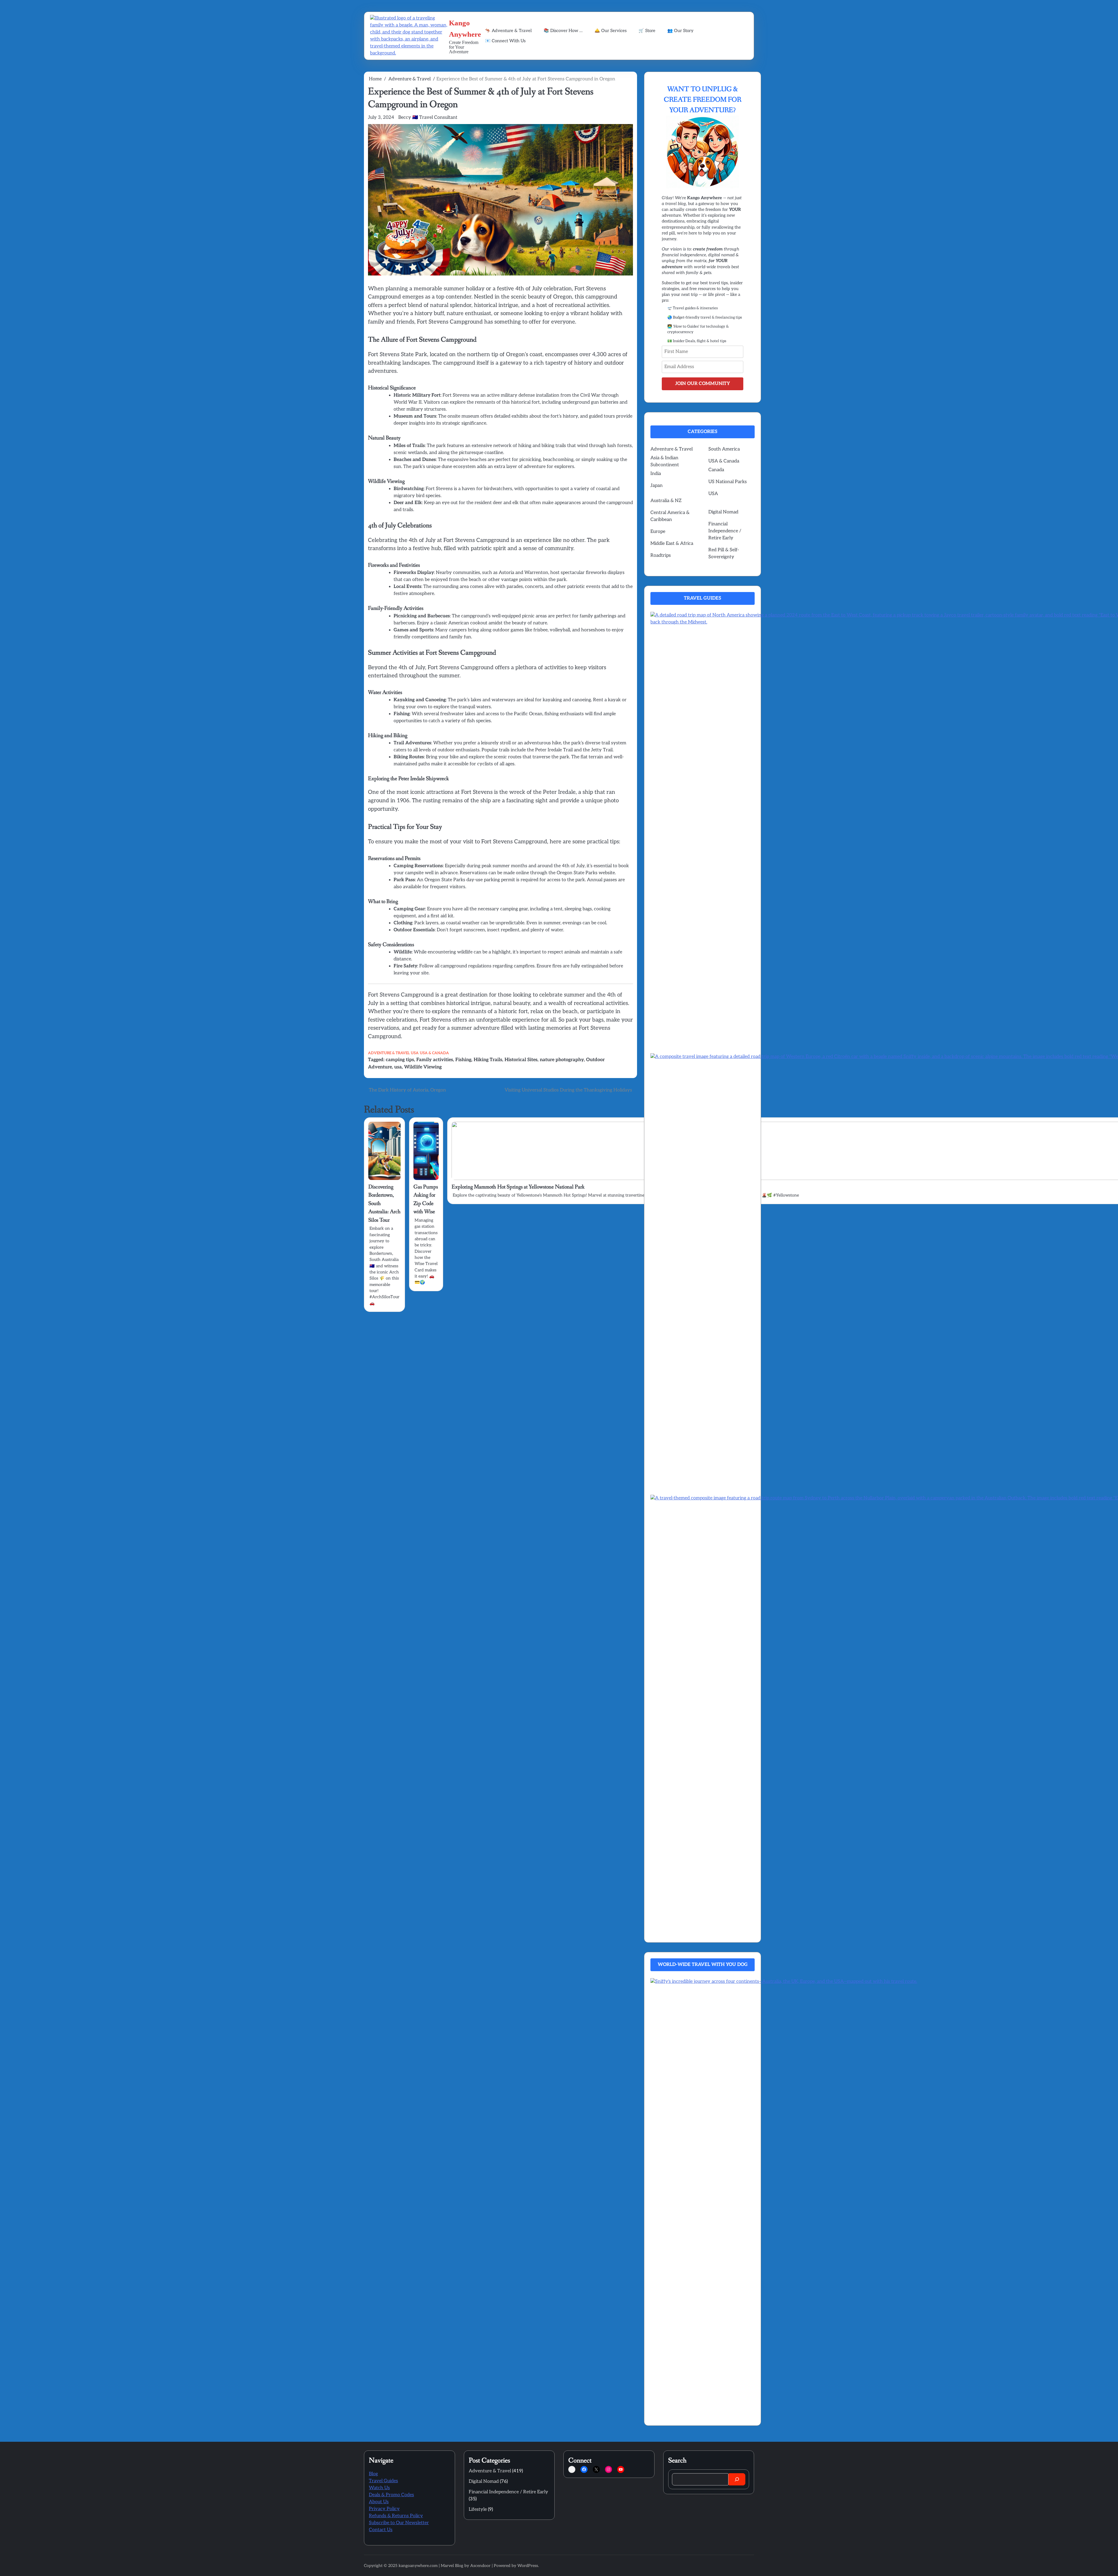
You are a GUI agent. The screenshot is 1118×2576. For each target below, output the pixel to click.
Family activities (435, 1060)
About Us (379, 2502)
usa (398, 1067)
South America (724, 449)
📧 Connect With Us (505, 41)
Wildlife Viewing (423, 1067)
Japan (657, 486)
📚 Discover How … (563, 31)
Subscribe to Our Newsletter (399, 2523)
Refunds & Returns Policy (396, 2516)
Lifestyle (478, 2509)
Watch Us (379, 2488)
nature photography (562, 1060)
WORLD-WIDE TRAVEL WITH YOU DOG (703, 1965)
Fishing (463, 1060)
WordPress (528, 2566)
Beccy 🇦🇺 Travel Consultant (428, 118)
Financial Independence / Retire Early (725, 531)
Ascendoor (480, 2566)
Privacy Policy (384, 2509)
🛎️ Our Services (611, 31)
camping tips (400, 1060)
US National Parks (728, 482)
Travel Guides (383, 2481)
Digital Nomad (723, 512)
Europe (658, 532)
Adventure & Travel (389, 1053)
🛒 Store (647, 31)
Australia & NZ (666, 501)
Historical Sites (521, 1060)
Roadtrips (661, 555)
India (656, 474)
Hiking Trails (488, 1060)
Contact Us (381, 2530)
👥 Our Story (680, 31)
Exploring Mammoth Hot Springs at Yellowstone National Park (518, 1187)
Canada (716, 470)
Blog (373, 2474)
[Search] (737, 2479)
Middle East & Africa (672, 544)
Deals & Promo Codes (391, 2495)
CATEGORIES (703, 432)
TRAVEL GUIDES (703, 598)
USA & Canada (434, 1053)
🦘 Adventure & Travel (508, 31)
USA (415, 1053)
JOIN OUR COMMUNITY (703, 384)
